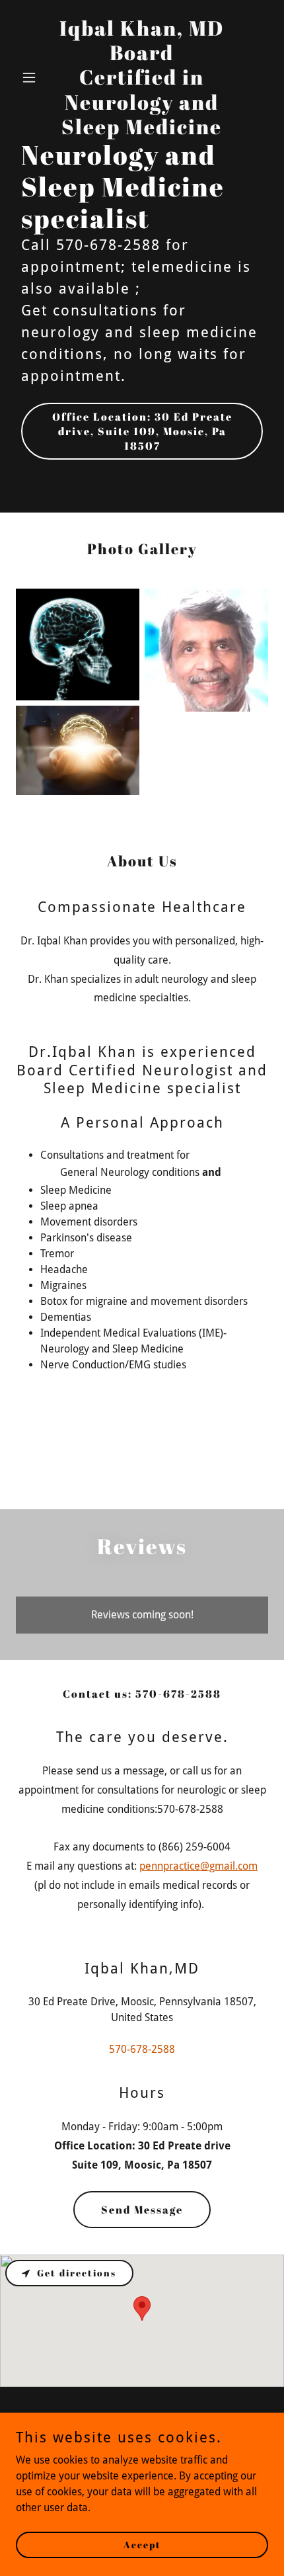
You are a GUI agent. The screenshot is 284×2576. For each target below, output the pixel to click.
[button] (35, 77)
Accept (142, 2545)
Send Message (142, 2210)
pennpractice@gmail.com (198, 1866)
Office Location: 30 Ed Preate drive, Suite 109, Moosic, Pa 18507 (142, 431)
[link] (142, 131)
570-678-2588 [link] (142, 2049)
